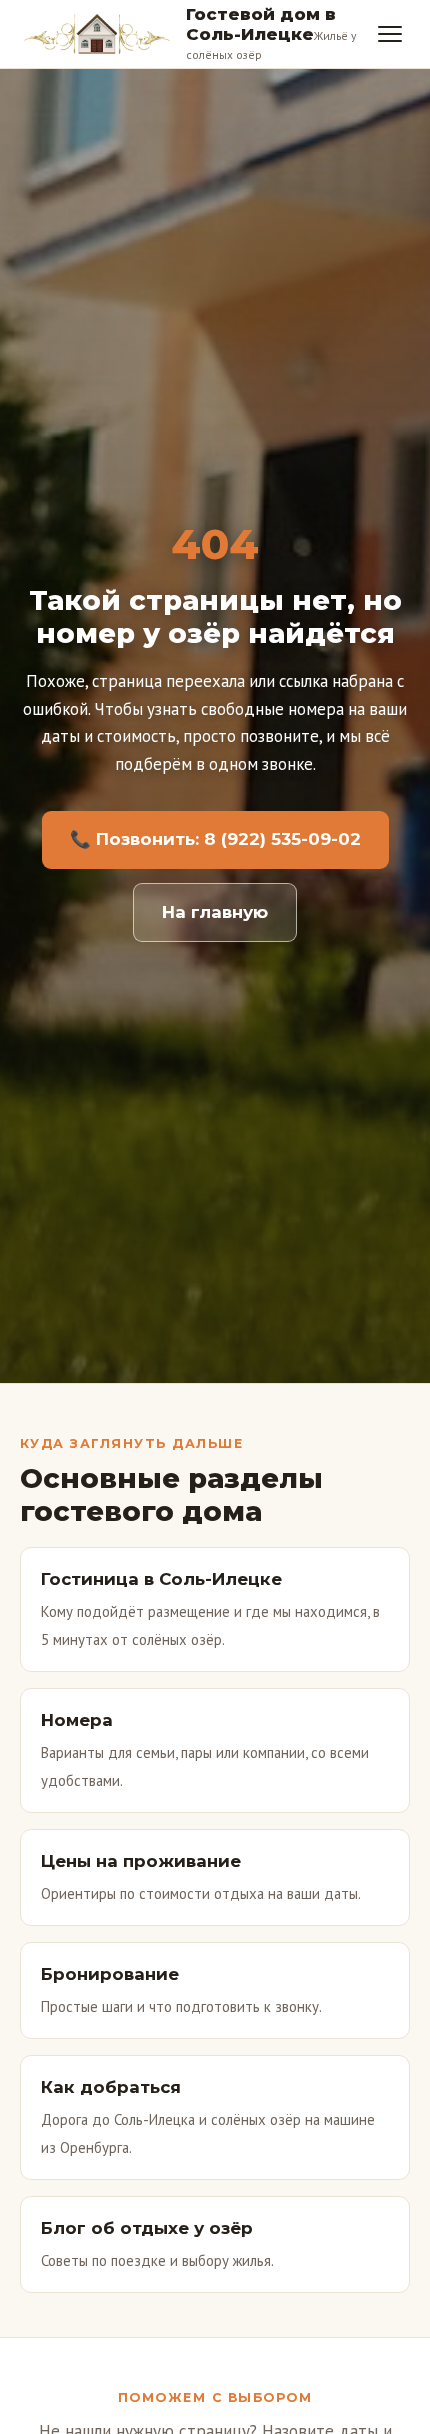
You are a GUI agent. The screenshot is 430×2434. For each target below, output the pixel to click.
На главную (215, 912)
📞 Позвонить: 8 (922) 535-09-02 (215, 839)
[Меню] (390, 34)
